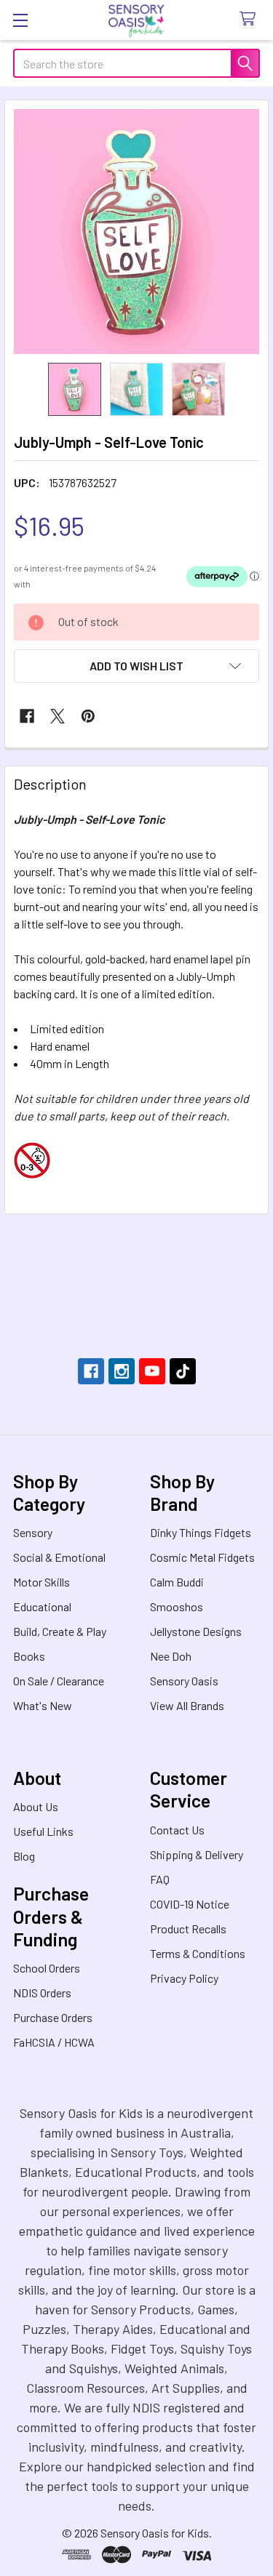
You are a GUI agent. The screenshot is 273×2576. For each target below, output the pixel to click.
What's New (43, 1705)
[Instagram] (122, 1371)
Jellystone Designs (196, 1631)
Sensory (33, 1532)
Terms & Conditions (198, 1953)
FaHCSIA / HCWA (54, 2042)
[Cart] (251, 19)
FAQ (160, 1879)
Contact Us (177, 1830)
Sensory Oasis (184, 1681)
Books (29, 1656)
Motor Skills (41, 1582)
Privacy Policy (184, 1978)
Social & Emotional (59, 1557)
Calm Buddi (177, 1582)
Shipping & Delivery (197, 1854)
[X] (58, 716)
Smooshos (177, 1606)
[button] (136, 666)
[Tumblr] (183, 1371)
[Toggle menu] (20, 20)
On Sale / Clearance (59, 1681)
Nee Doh (171, 1656)
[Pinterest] (88, 716)
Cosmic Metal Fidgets (202, 1557)
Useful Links (43, 1831)
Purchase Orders (53, 2017)
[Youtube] (152, 1371)
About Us (36, 1806)
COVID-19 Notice (190, 1904)
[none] (136, 232)
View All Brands (187, 1705)
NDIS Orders (42, 1993)
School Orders (47, 1968)
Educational (42, 1606)
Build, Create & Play (60, 1631)
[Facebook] (27, 716)
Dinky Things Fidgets (201, 1532)
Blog (24, 1856)
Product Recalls (188, 1929)
